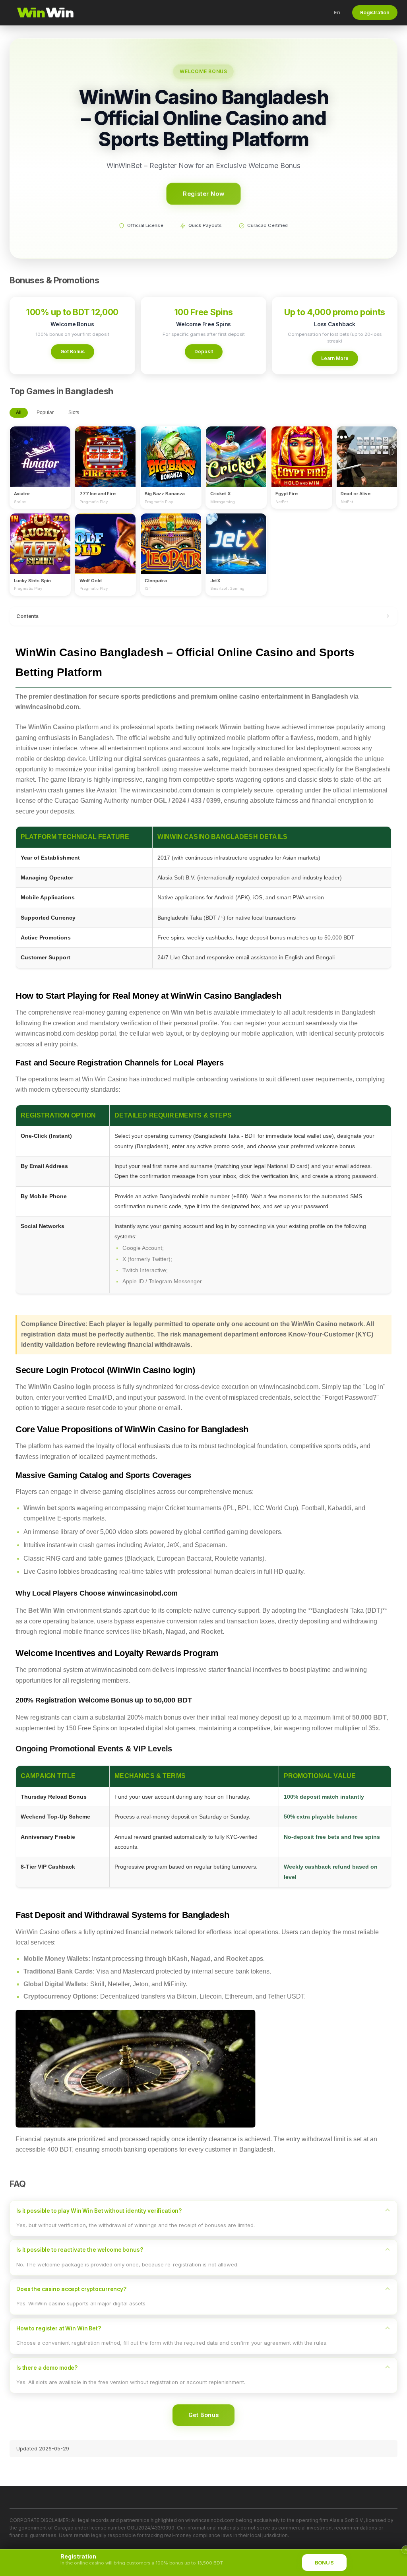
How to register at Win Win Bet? (59, 2328)
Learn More (335, 358)
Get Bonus (73, 352)
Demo (40, 464)
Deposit (204, 352)
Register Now (203, 193)
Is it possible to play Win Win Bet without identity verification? (99, 2211)
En (337, 12)
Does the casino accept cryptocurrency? (71, 2289)
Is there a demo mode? (47, 2368)
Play (40, 449)
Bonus (324, 2563)
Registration (375, 13)
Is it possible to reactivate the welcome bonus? (80, 2250)
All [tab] (19, 413)
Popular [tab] (45, 413)
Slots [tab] (74, 413)
